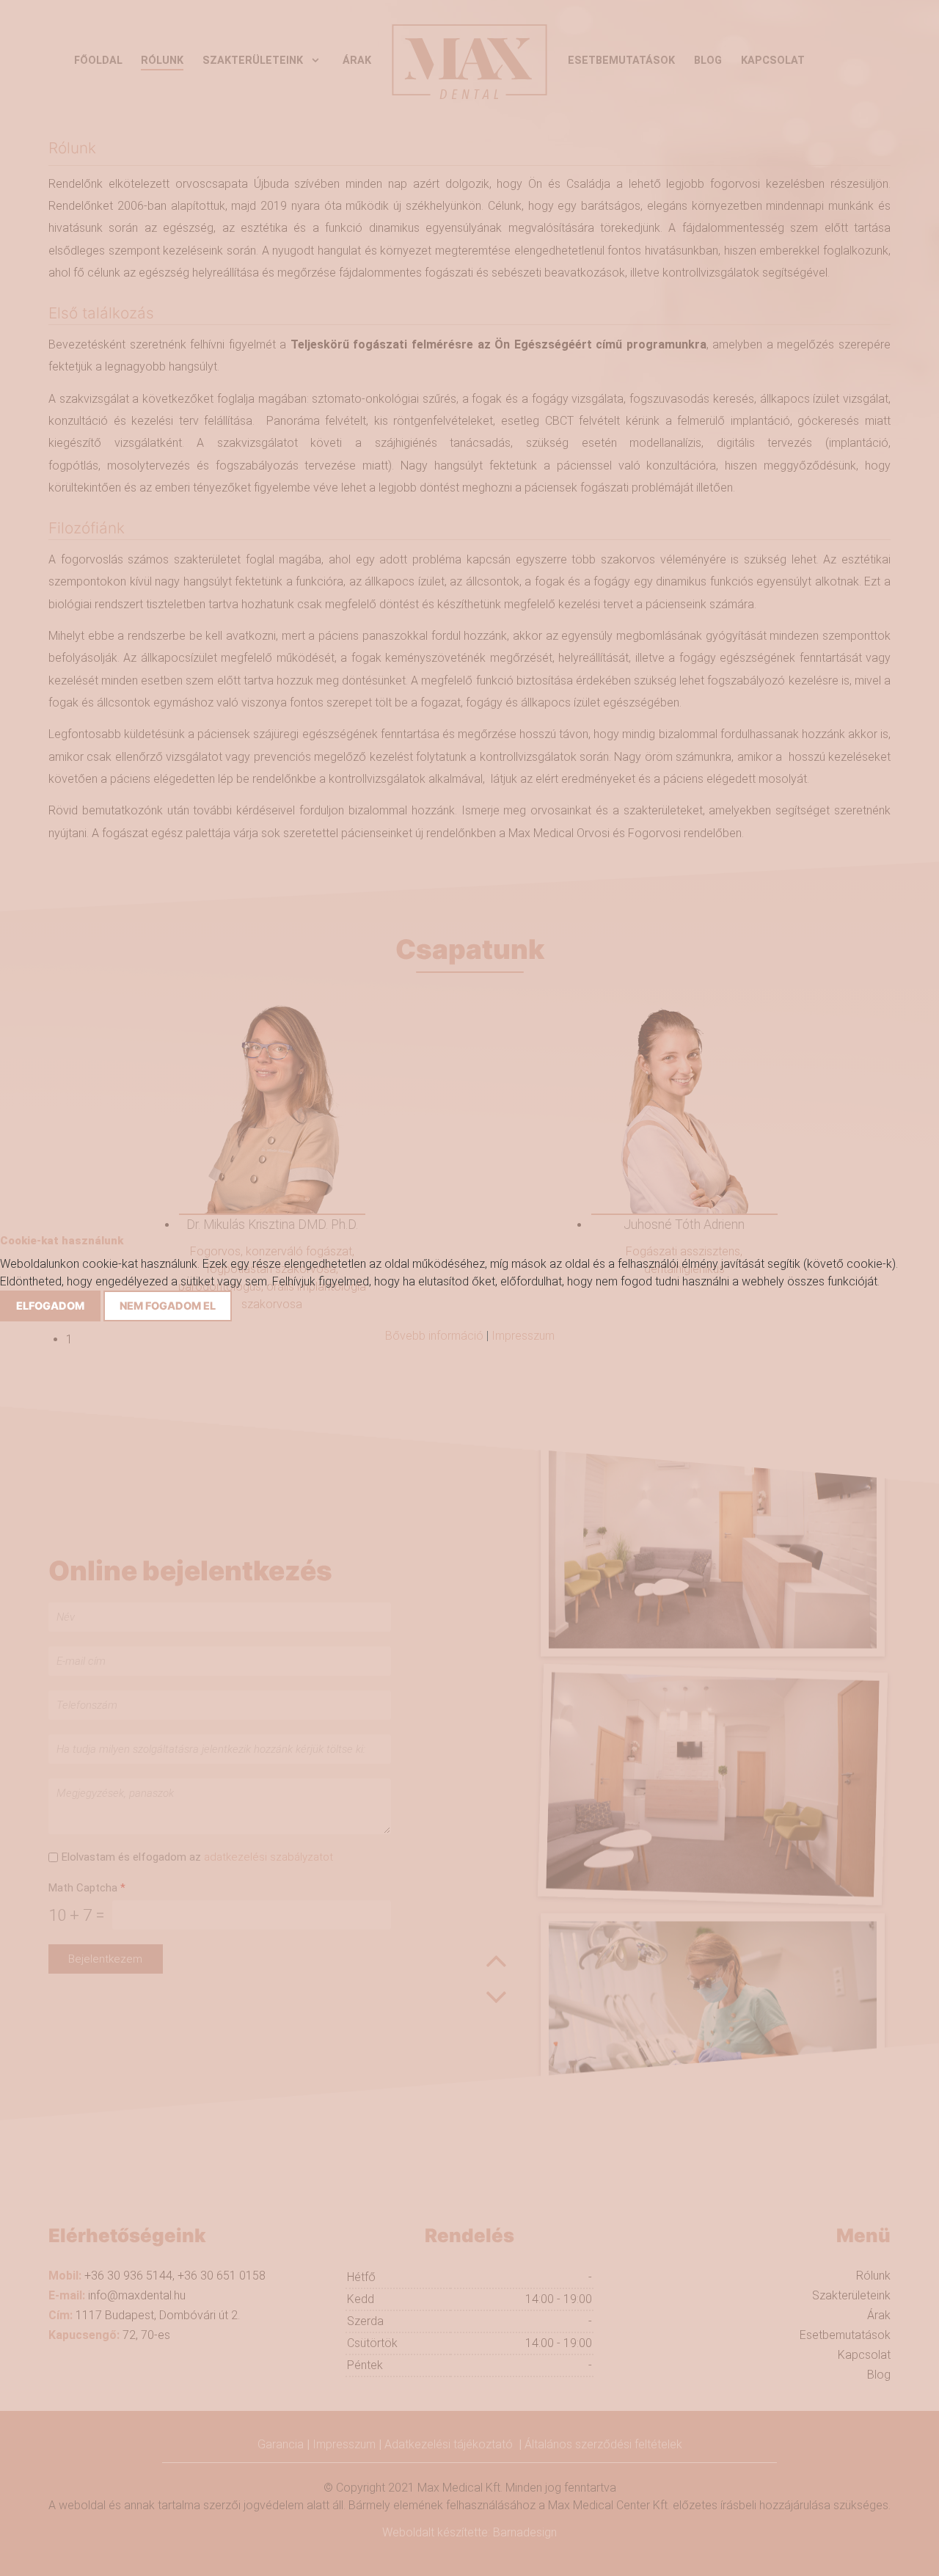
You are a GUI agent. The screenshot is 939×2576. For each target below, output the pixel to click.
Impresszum (523, 1336)
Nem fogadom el (168, 1306)
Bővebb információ (434, 1336)
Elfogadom (50, 1306)
